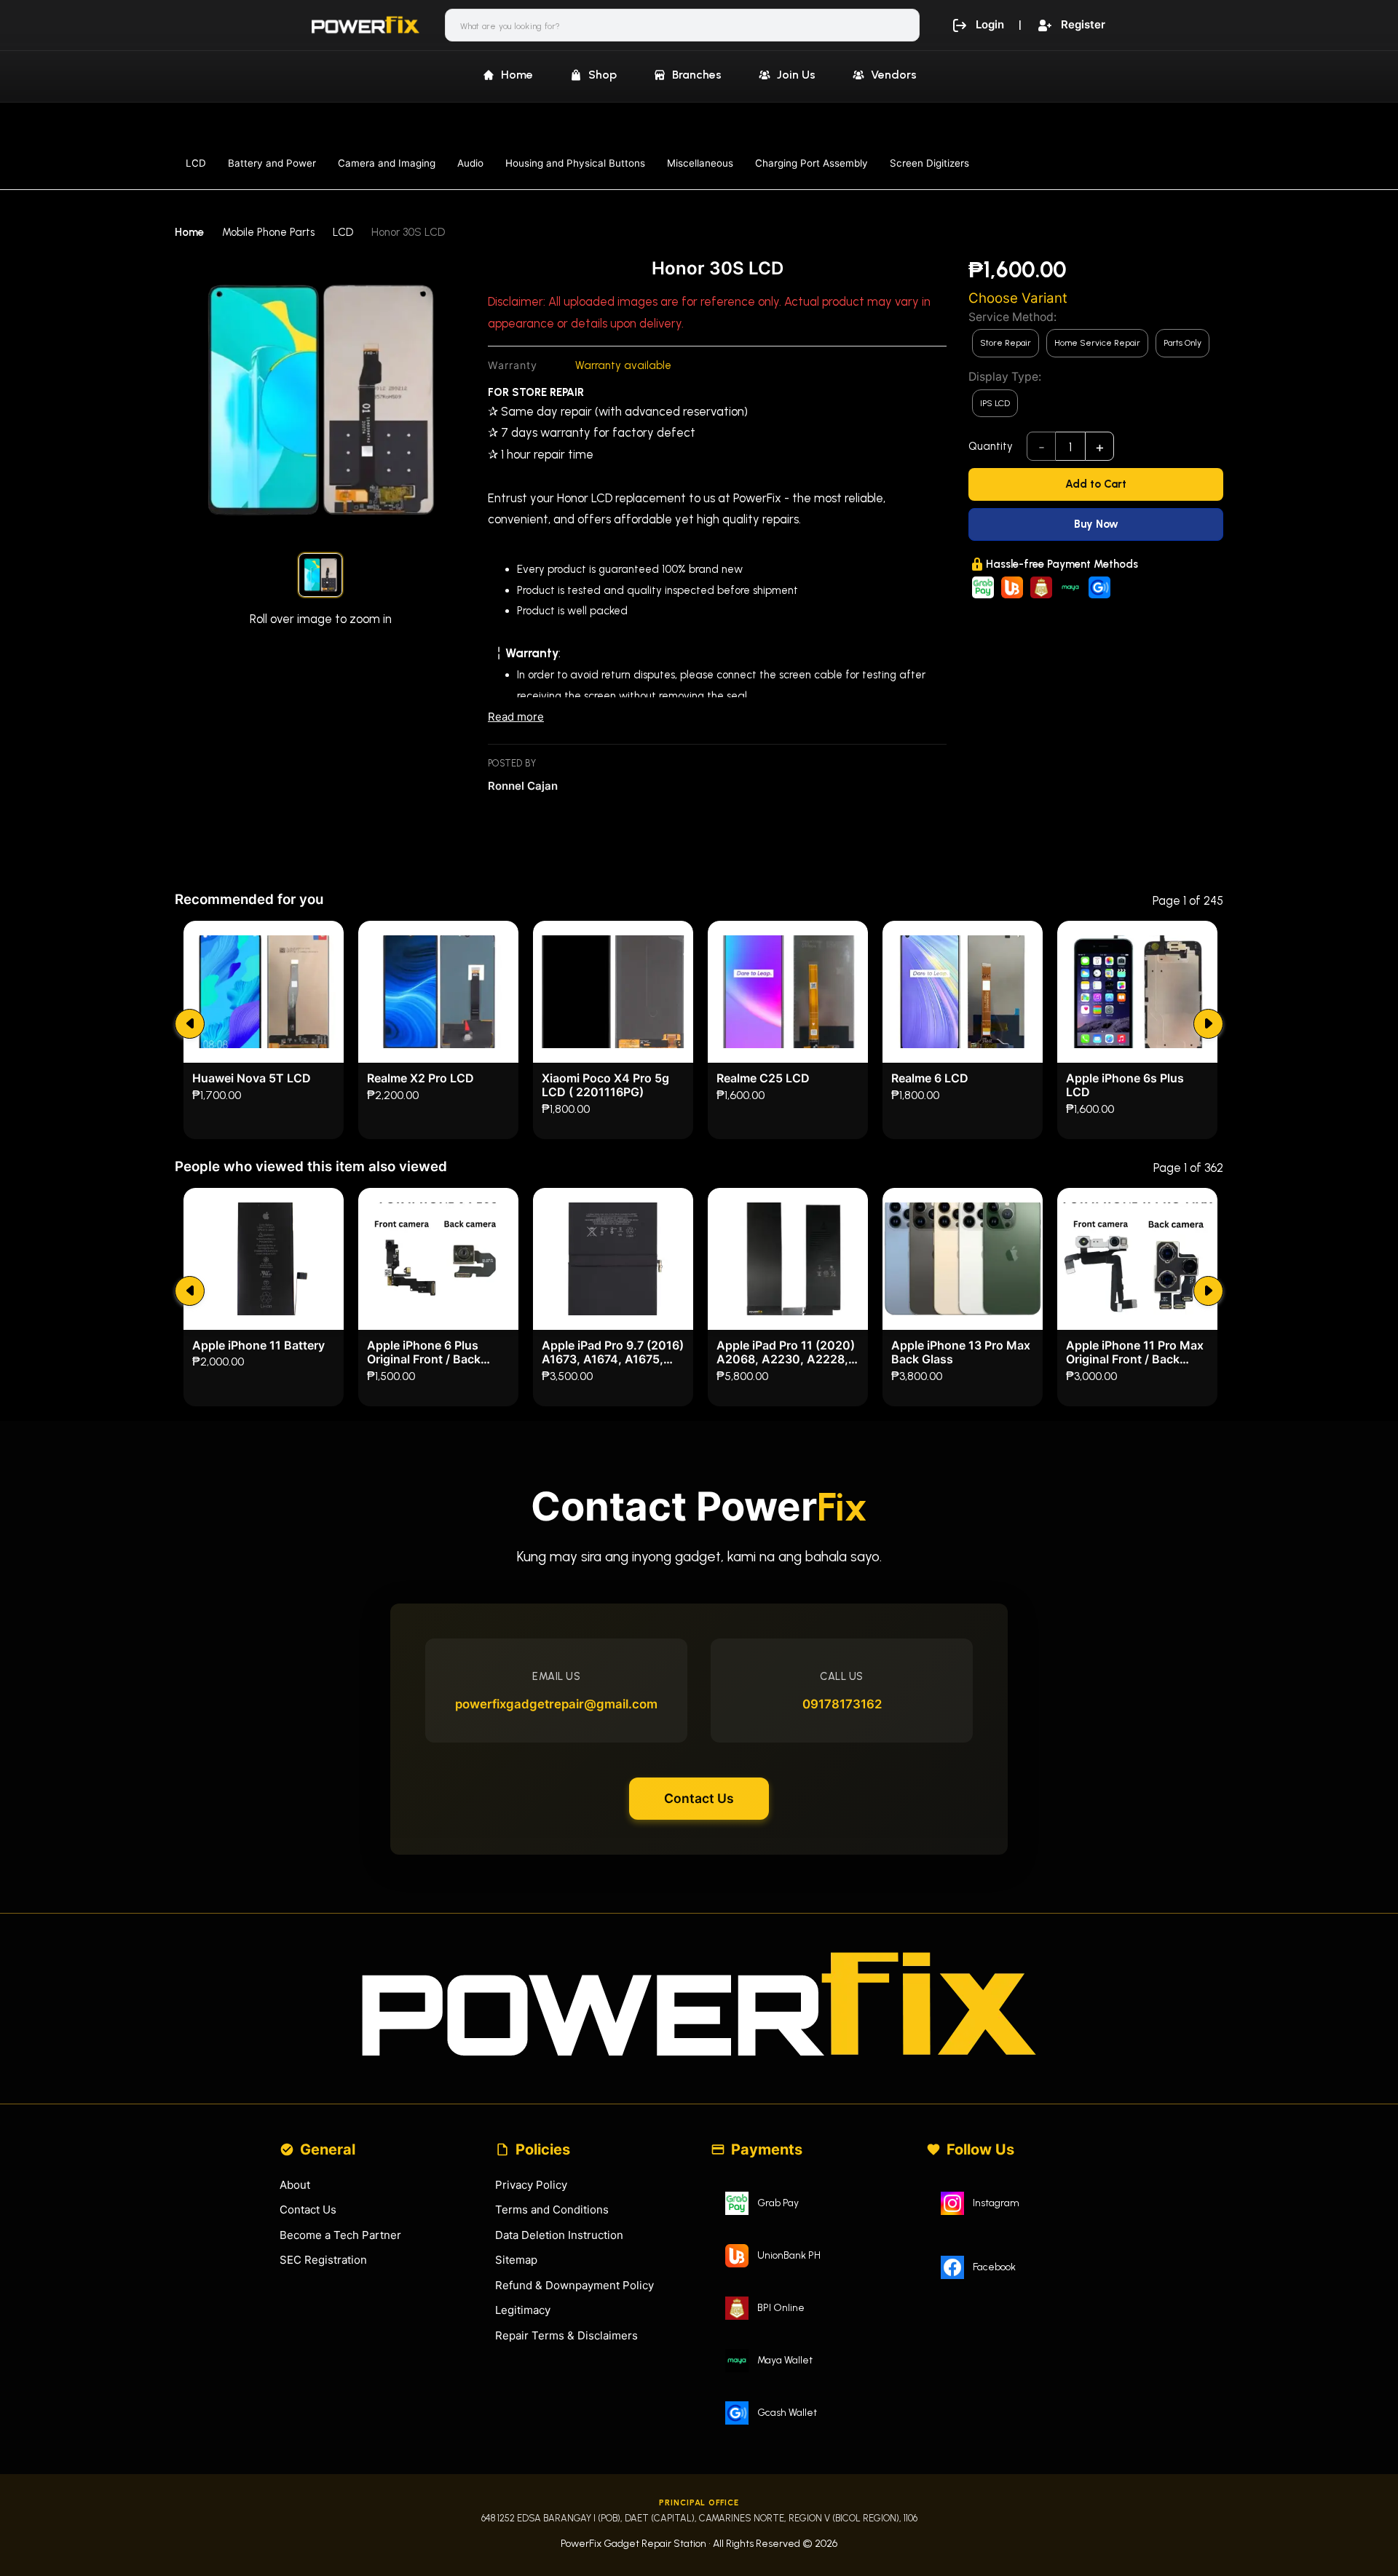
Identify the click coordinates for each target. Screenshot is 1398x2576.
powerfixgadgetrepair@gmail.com (556, 1704)
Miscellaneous (700, 163)
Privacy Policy (531, 2185)
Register (1083, 24)
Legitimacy (523, 2310)
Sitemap (516, 2260)
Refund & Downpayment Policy (574, 2285)
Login (990, 24)
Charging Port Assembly (811, 163)
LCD (196, 163)
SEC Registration (323, 2260)
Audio (470, 163)
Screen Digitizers (929, 163)
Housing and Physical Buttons (575, 163)
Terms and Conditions (552, 2210)
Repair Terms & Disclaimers (566, 2335)
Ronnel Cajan (523, 786)
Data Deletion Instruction (559, 2235)
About (295, 2185)
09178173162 (842, 1704)
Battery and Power (272, 163)
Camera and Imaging (387, 163)
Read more (516, 717)
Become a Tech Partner (340, 2235)
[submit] (190, 1024)
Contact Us (699, 1798)
